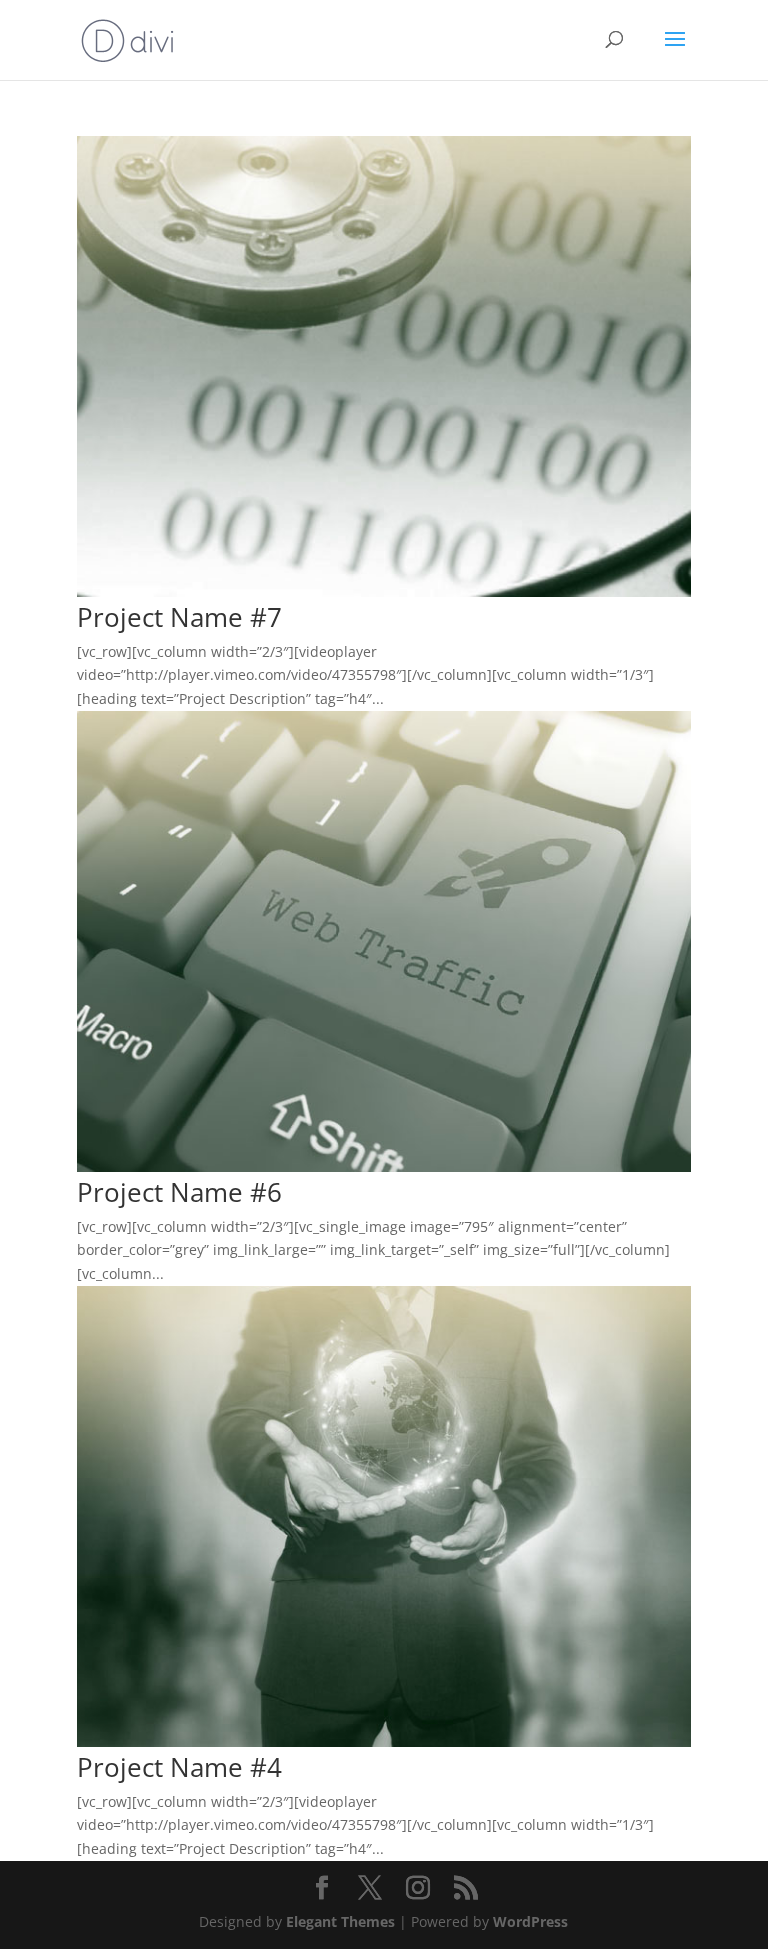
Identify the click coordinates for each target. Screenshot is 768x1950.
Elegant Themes (340, 1921)
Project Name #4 (179, 1767)
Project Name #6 (179, 1192)
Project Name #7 (179, 617)
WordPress (530, 1921)
